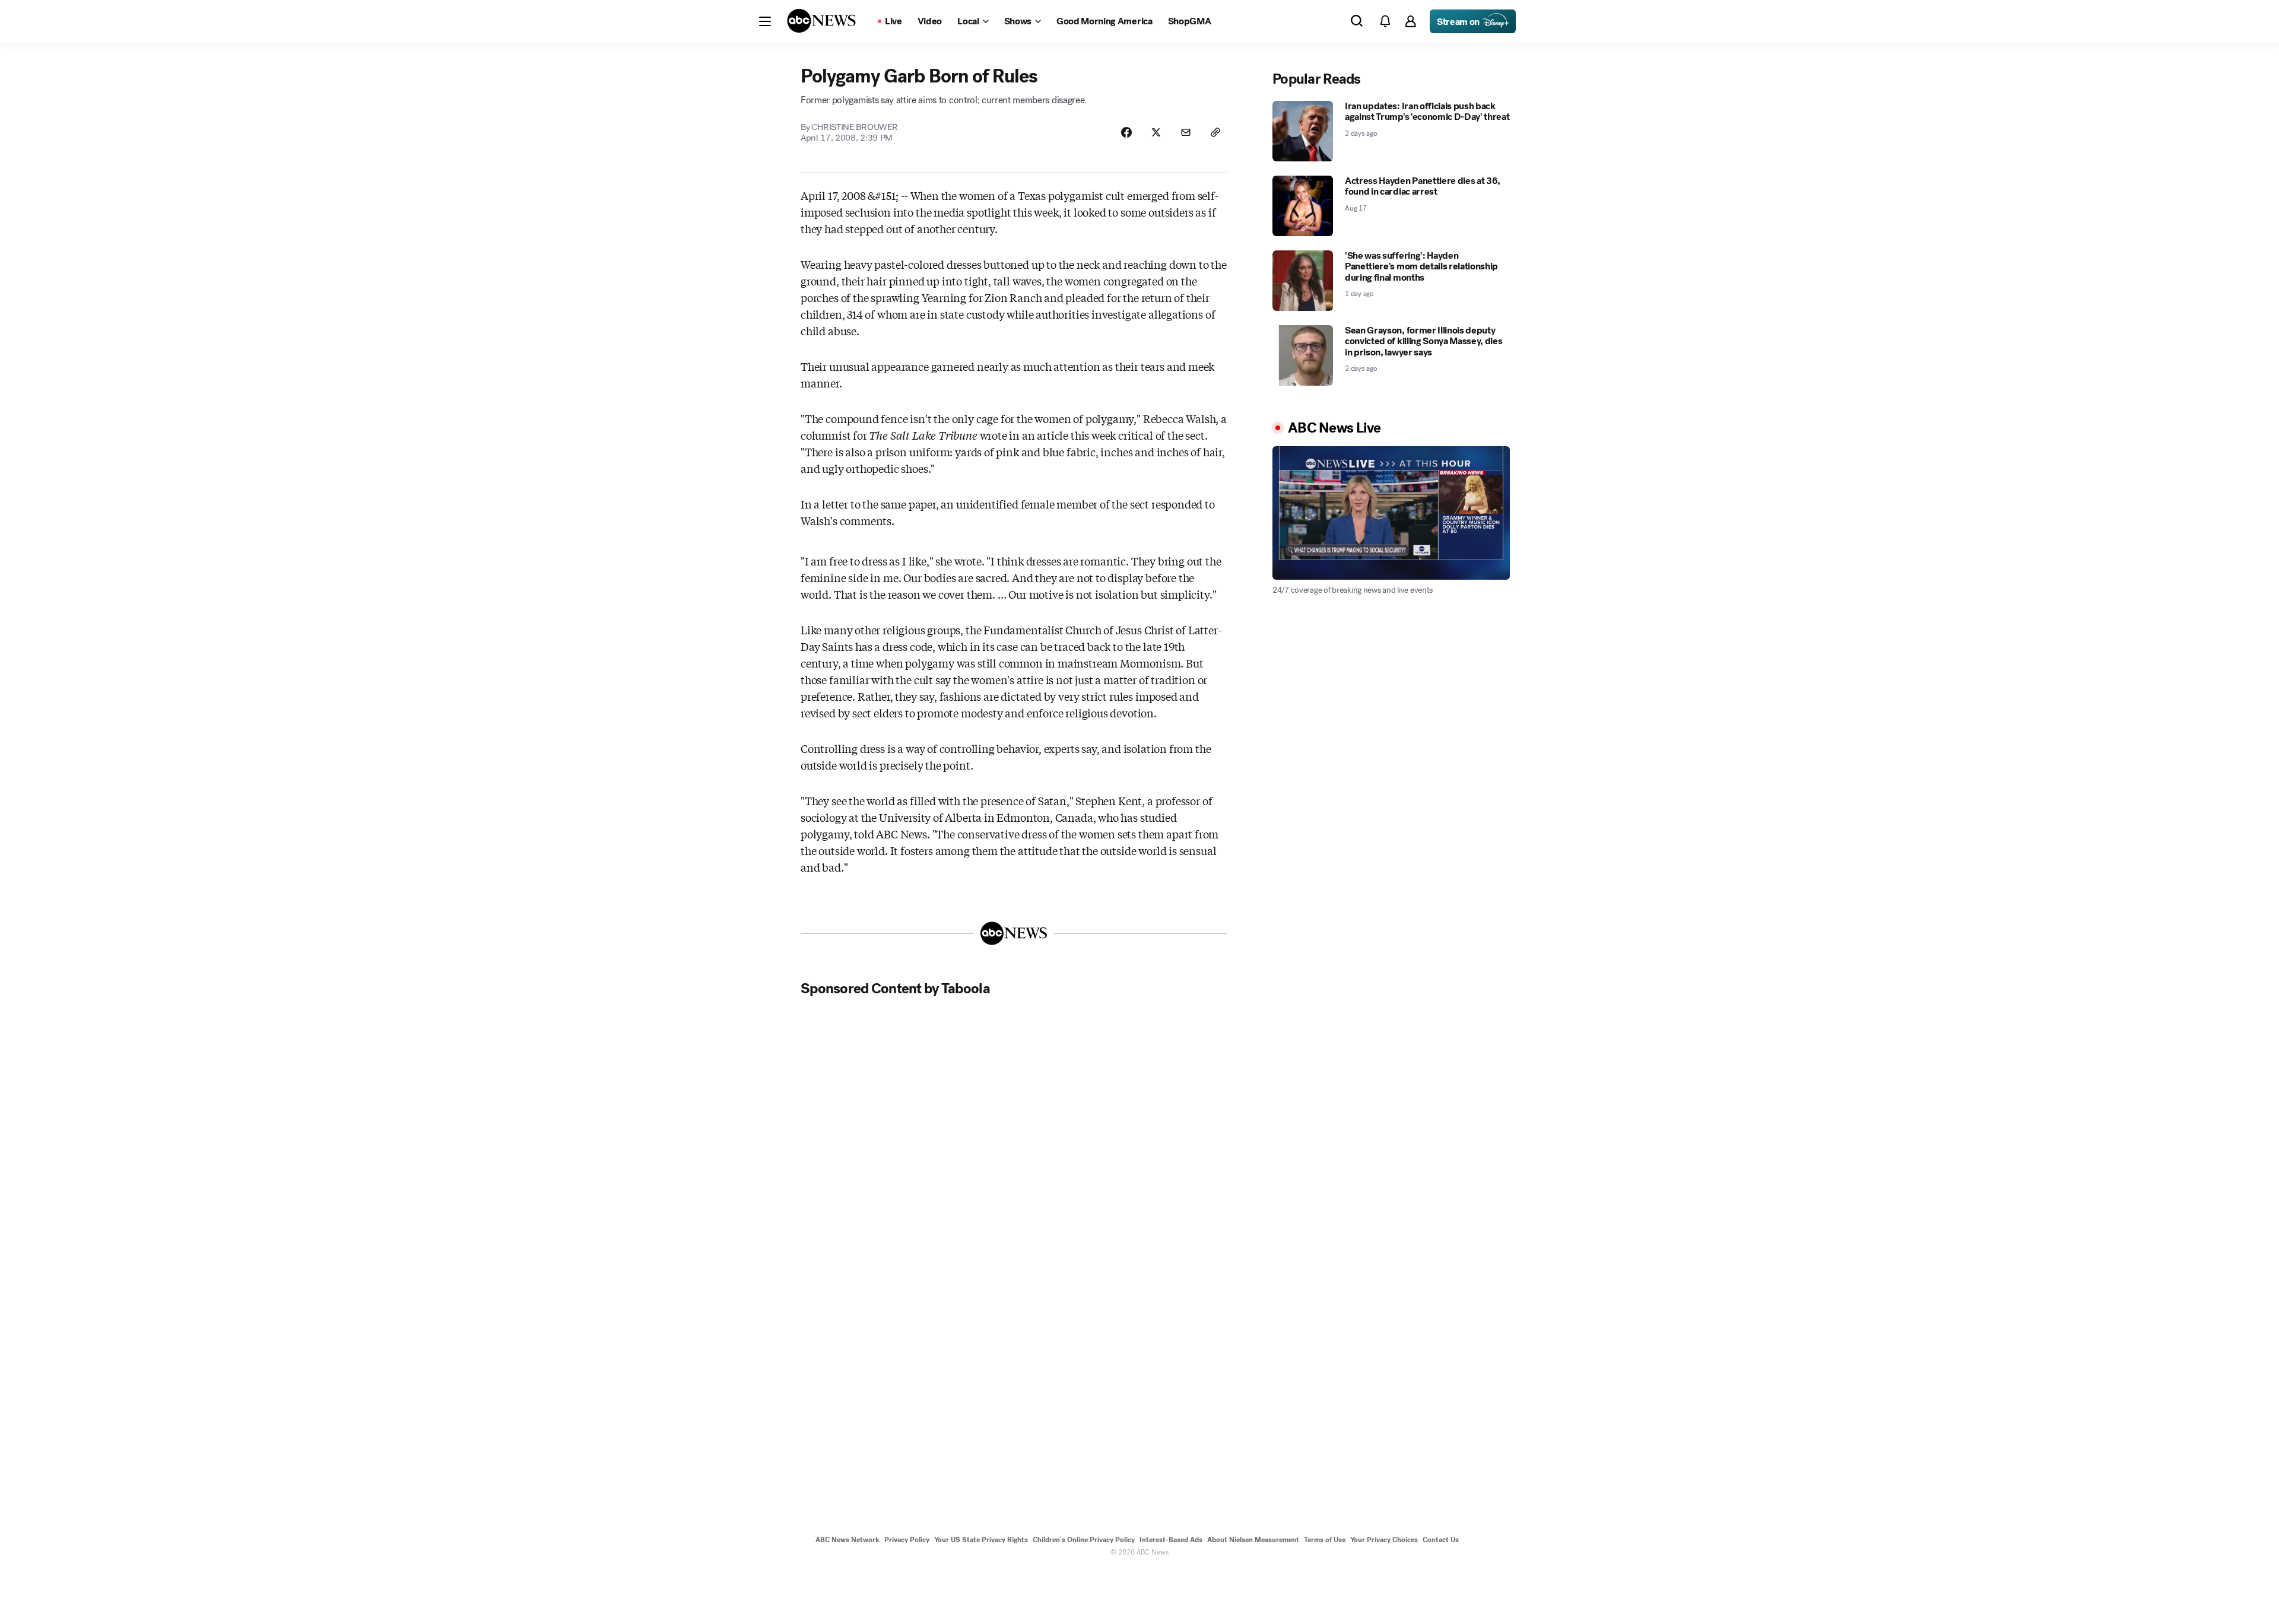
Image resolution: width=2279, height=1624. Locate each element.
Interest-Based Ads (1171, 1540)
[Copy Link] (1215, 132)
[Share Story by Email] (1186, 132)
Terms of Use (1325, 1540)
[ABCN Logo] (821, 21)
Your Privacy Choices (1384, 1540)
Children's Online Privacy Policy (1084, 1540)
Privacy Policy (907, 1540)
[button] (765, 21)
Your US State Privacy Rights (981, 1540)
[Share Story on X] (1156, 132)
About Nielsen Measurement (1253, 1540)
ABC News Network (848, 1540)
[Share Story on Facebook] (1126, 132)
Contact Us (1441, 1540)
